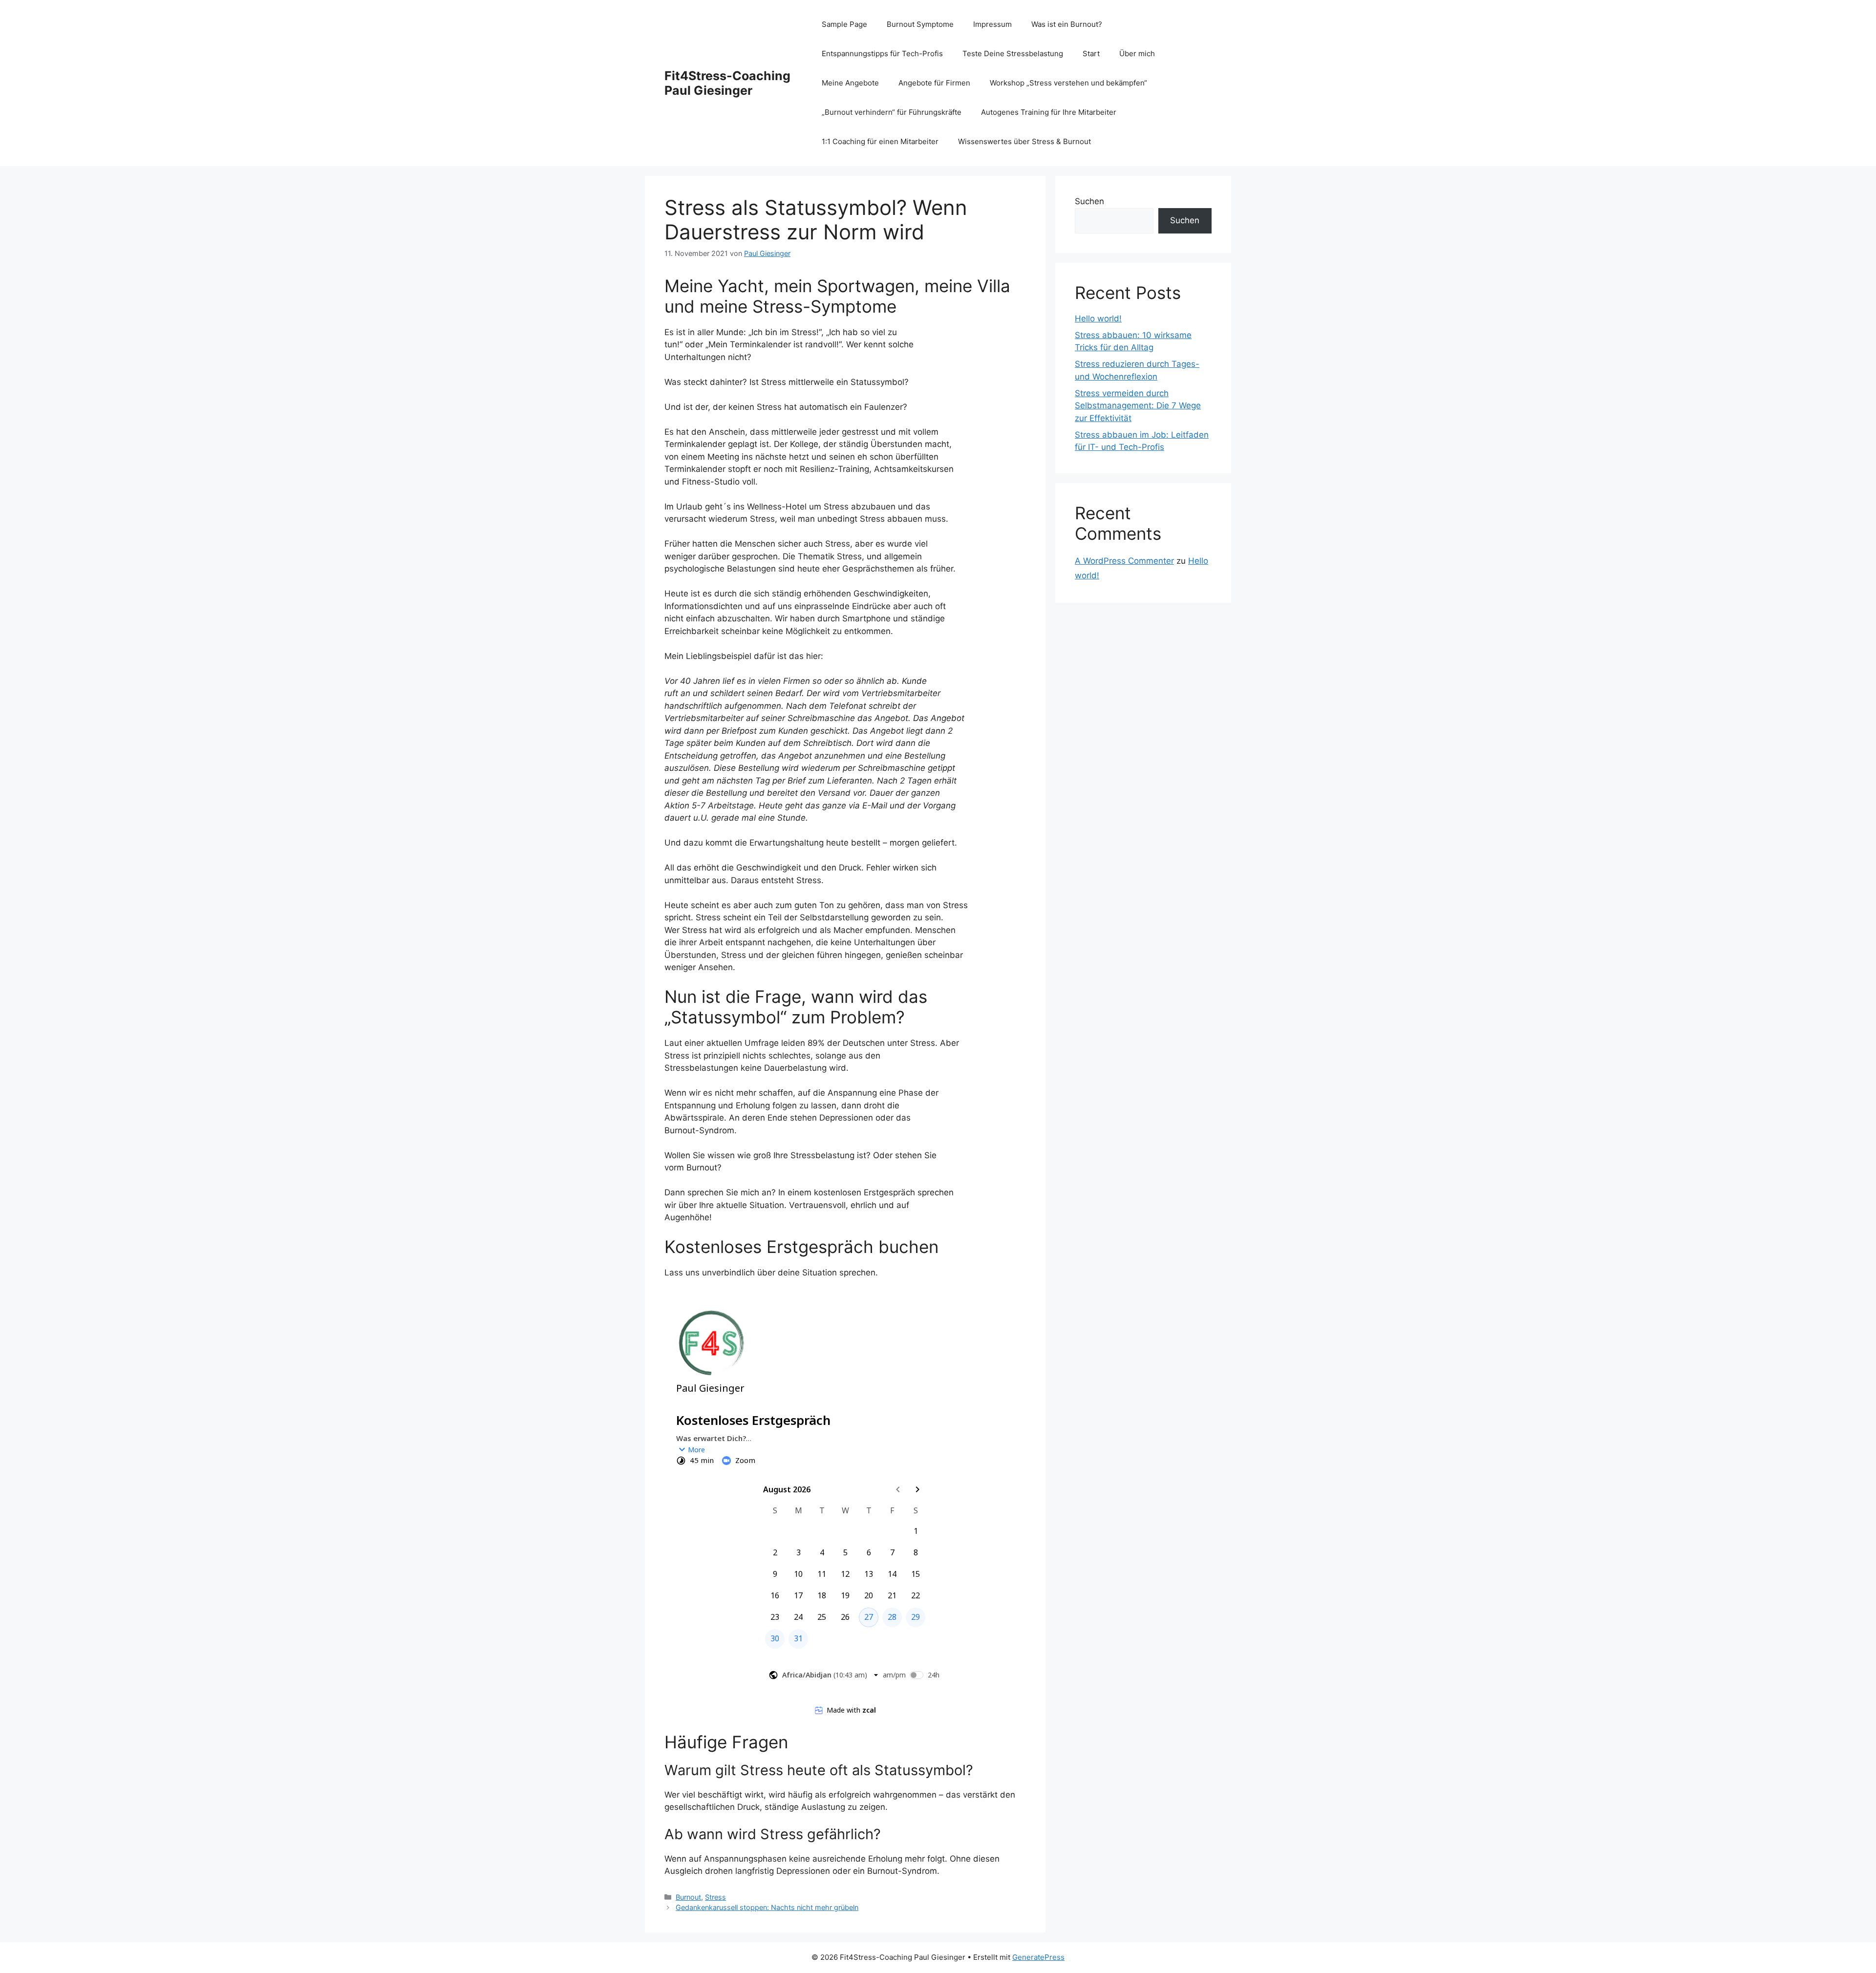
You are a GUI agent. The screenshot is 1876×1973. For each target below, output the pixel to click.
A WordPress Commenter (1124, 561)
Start (1091, 53)
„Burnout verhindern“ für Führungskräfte (892, 112)
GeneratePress (1038, 1957)
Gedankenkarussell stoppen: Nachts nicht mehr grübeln (767, 1907)
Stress (715, 1897)
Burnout (688, 1897)
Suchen (1089, 201)
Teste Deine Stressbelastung (1013, 53)
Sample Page (844, 24)
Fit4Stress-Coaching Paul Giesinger (727, 83)
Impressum (992, 24)
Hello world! (1098, 318)
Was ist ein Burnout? (1067, 24)
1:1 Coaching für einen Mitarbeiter (880, 141)
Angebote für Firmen (934, 83)
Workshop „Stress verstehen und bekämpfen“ (1068, 83)
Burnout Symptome (920, 24)
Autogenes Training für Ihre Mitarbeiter (1049, 112)
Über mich (1137, 53)
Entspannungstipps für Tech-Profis (882, 53)
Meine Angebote (850, 83)
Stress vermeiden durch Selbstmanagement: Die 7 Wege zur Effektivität (1138, 406)
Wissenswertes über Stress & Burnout (1024, 141)
